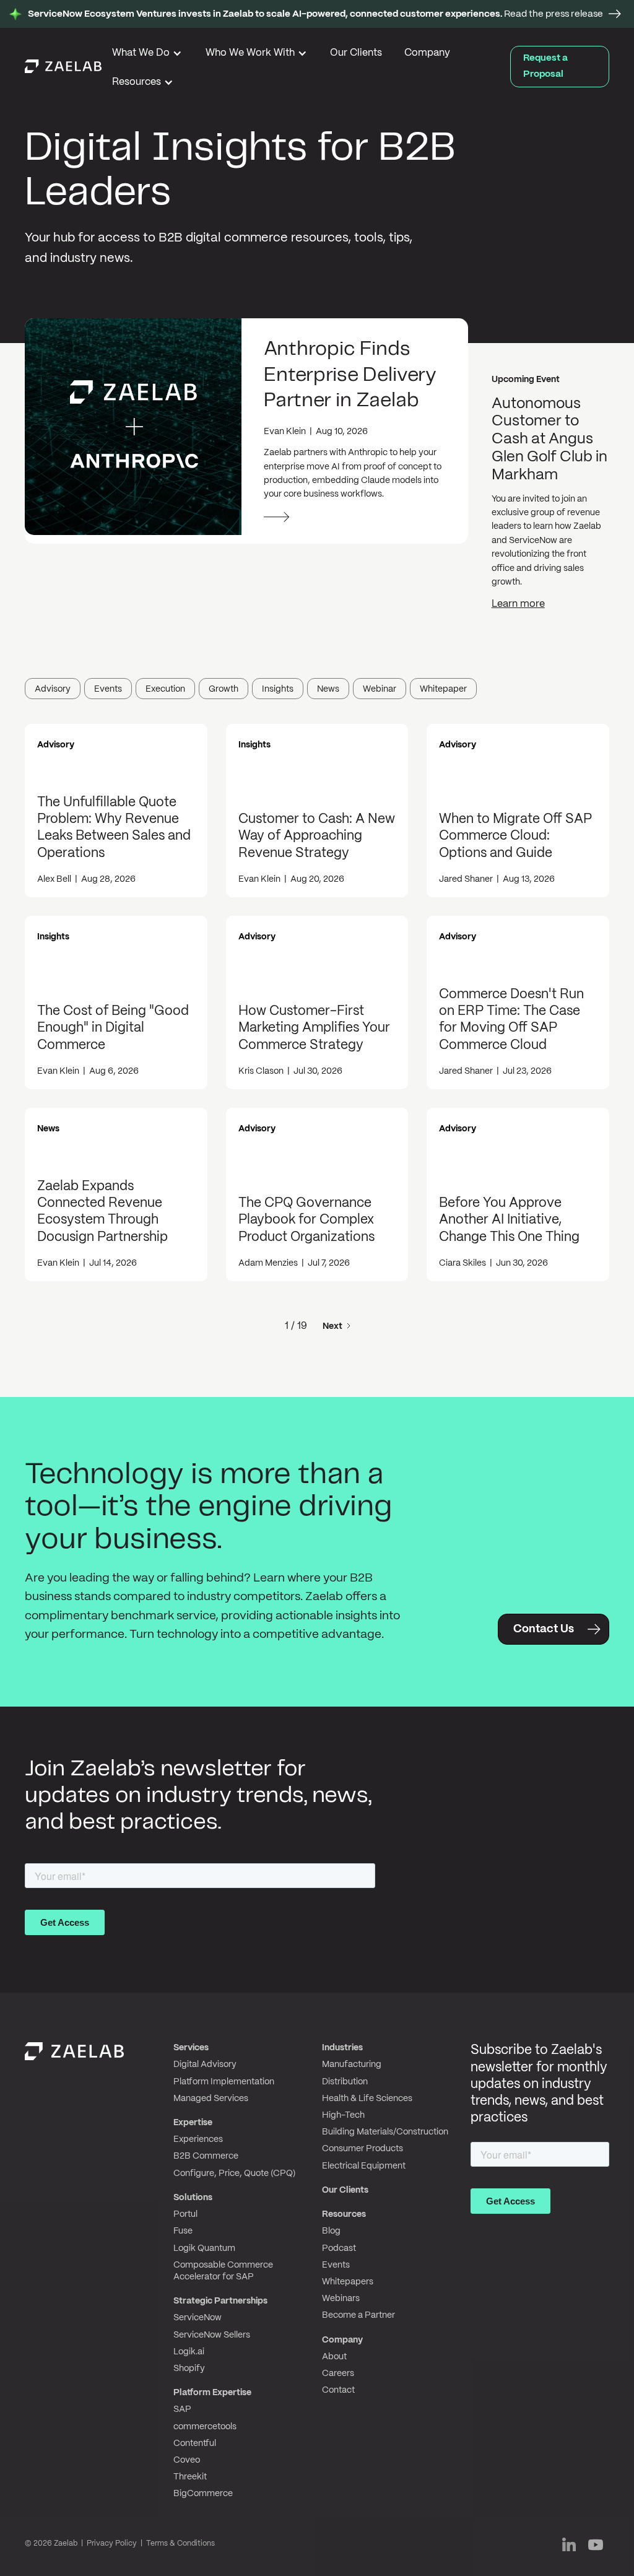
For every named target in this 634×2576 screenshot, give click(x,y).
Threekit (190, 2477)
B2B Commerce (206, 2156)
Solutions (193, 2198)
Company (427, 53)
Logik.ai (189, 2352)
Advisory (53, 689)
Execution (165, 689)
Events (108, 689)
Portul (185, 2214)
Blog (331, 2231)
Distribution (345, 2082)
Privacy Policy (112, 2543)
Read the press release (315, 14)
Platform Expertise (212, 2393)
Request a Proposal (545, 66)
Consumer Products (363, 2149)
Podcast (339, 2248)
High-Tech (343, 2115)
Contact (338, 2390)
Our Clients (356, 53)
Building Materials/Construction (385, 2132)
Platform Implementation (224, 2082)
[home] (63, 66)
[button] (148, 55)
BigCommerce (203, 2494)
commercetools (205, 2427)
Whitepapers (348, 2282)
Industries (342, 2048)
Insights (278, 689)
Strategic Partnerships (220, 2301)
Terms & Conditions (180, 2543)
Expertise (193, 2123)
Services (191, 2048)
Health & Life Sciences (367, 2099)
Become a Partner (358, 2315)
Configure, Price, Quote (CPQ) (234, 2173)
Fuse (183, 2231)
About (334, 2357)
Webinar (380, 689)
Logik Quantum (204, 2248)
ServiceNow (198, 2318)
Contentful (195, 2443)
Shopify (189, 2369)
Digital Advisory (205, 2065)
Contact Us (544, 1630)
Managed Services (211, 2099)
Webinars (341, 2299)
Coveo (187, 2460)
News (328, 689)
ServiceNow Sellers (212, 2335)
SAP (182, 2409)
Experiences (198, 2139)
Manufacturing (352, 2065)
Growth (224, 689)
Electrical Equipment (364, 2166)
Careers (338, 2374)
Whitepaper (443, 689)
